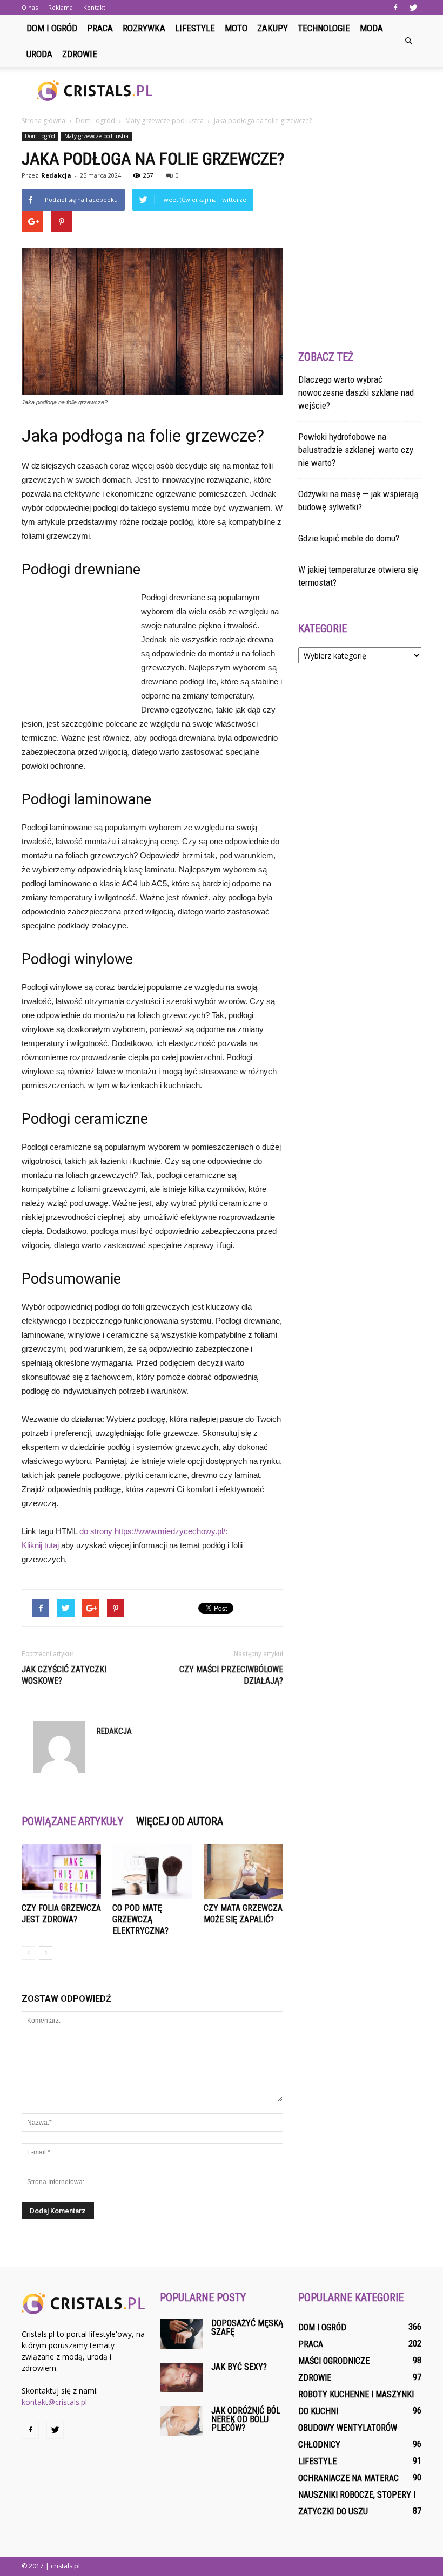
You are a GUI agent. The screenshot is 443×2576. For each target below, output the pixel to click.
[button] (408, 41)
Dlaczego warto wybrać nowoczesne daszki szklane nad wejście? (356, 392)
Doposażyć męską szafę (247, 2327)
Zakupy (273, 28)
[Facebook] (395, 8)
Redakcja (56, 175)
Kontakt (94, 7)
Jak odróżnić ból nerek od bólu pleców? (246, 2419)
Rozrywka (144, 28)
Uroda (39, 54)
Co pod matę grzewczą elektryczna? (140, 1919)
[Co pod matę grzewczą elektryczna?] (152, 1871)
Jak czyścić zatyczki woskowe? (64, 1675)
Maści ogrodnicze (334, 2361)
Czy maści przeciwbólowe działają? (231, 1675)
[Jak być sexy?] (182, 2378)
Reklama (61, 7)
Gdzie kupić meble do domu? (349, 538)
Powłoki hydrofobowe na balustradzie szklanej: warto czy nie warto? (356, 450)
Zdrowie (80, 54)
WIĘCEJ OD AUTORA (180, 1821)
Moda (371, 28)
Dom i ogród (52, 28)
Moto (236, 28)
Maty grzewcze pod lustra (96, 136)
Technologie (324, 28)
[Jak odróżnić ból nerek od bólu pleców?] (182, 2421)
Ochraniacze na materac (348, 2478)
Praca (100, 28)
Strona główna (43, 121)
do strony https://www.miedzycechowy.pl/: (153, 1531)
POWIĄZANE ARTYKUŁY (72, 1821)
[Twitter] (413, 8)
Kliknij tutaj (40, 1545)
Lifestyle (195, 28)
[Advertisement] (294, 91)
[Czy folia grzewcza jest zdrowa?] (61, 1871)
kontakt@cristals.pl (54, 2402)
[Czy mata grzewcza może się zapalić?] (243, 1871)
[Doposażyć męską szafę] (182, 2334)
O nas (30, 7)
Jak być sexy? (239, 2367)
